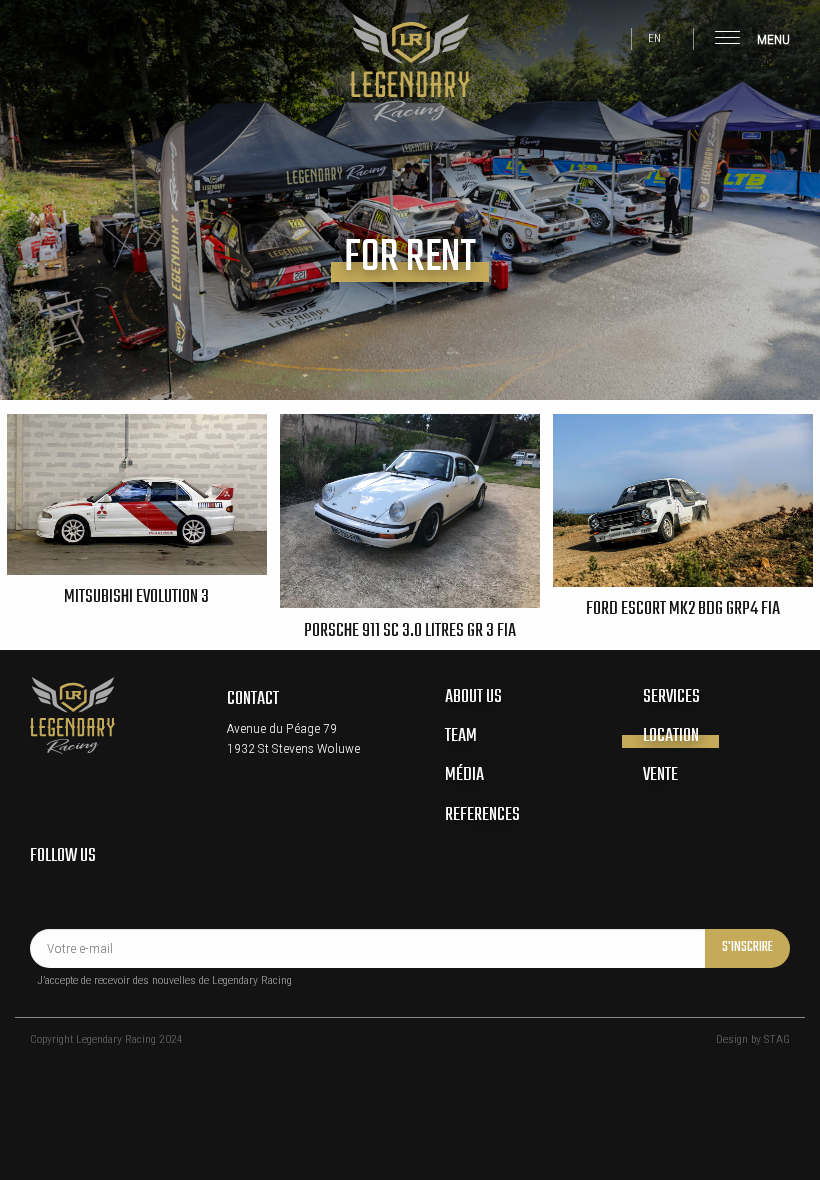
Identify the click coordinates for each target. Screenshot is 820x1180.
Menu (772, 39)
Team (461, 736)
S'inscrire (747, 947)
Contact (253, 699)
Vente (660, 775)
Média (464, 775)
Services (671, 697)
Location (671, 736)
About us (473, 697)
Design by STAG (753, 1039)
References (482, 815)
